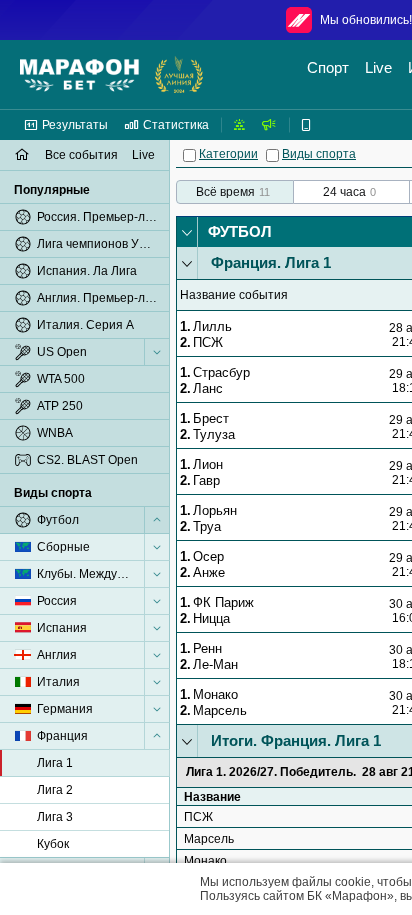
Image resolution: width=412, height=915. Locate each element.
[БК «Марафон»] (79, 75)
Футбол (240, 231)
